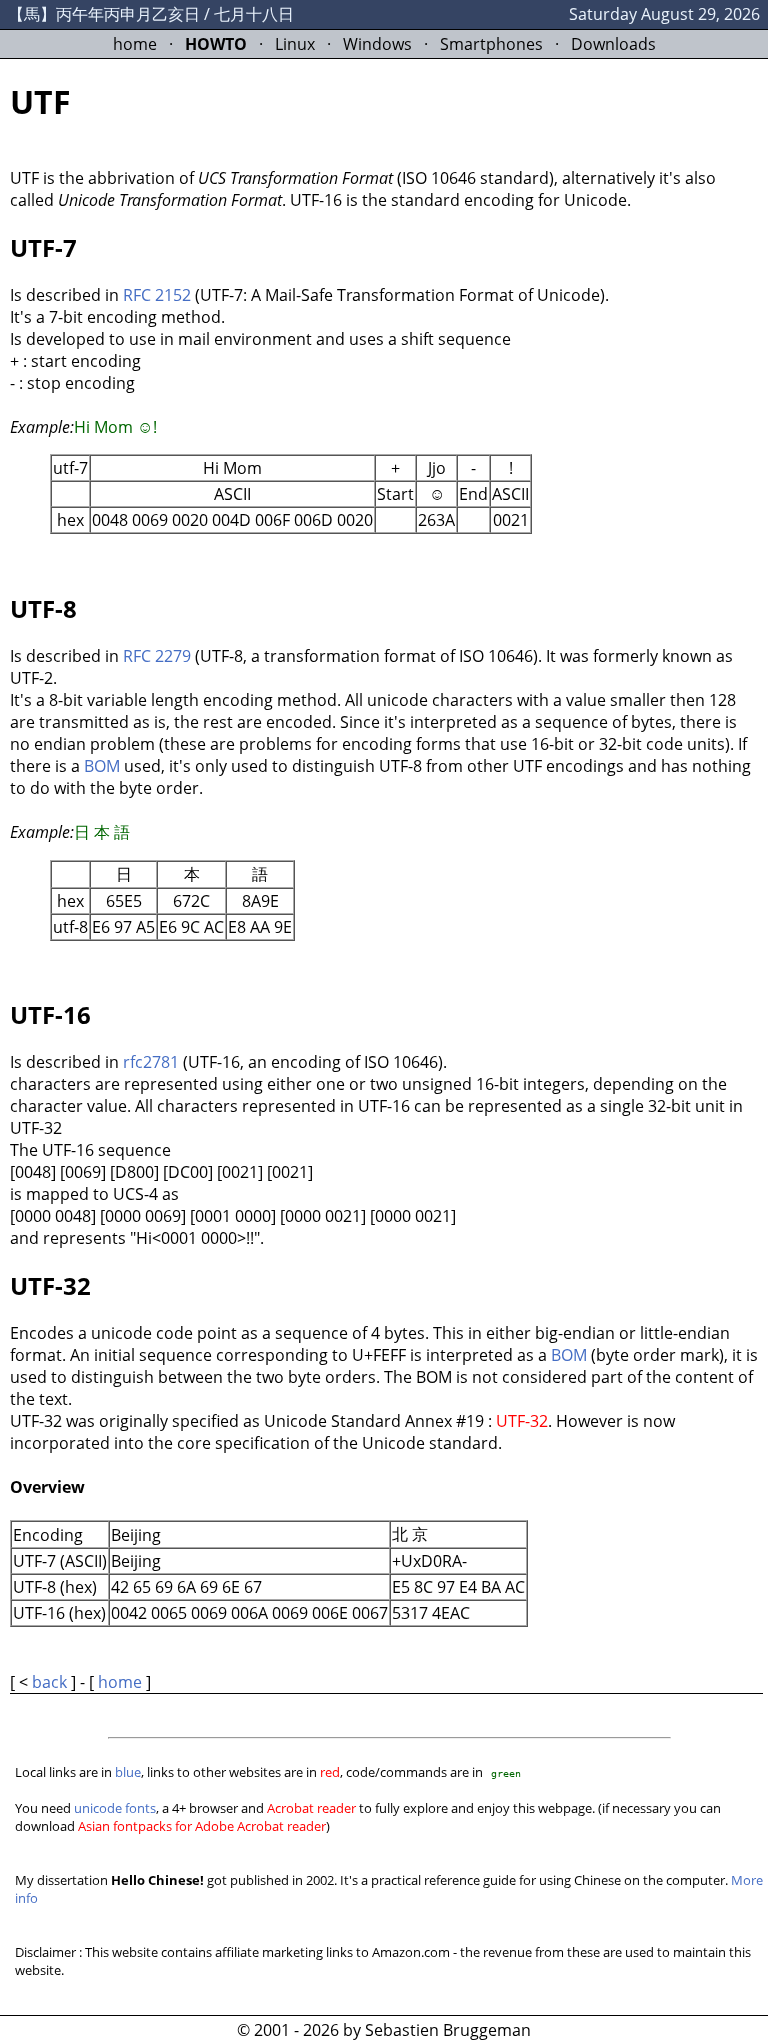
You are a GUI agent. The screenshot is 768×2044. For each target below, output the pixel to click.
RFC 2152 (157, 295)
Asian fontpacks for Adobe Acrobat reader (202, 1826)
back (49, 1682)
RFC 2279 (157, 656)
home (135, 44)
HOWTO (216, 44)
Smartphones (491, 44)
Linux (295, 44)
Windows (377, 44)
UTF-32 (522, 1421)
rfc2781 (151, 1062)
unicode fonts (115, 1808)
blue (128, 1772)
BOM (102, 766)
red (330, 1772)
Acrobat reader (311, 1808)
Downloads (613, 44)
